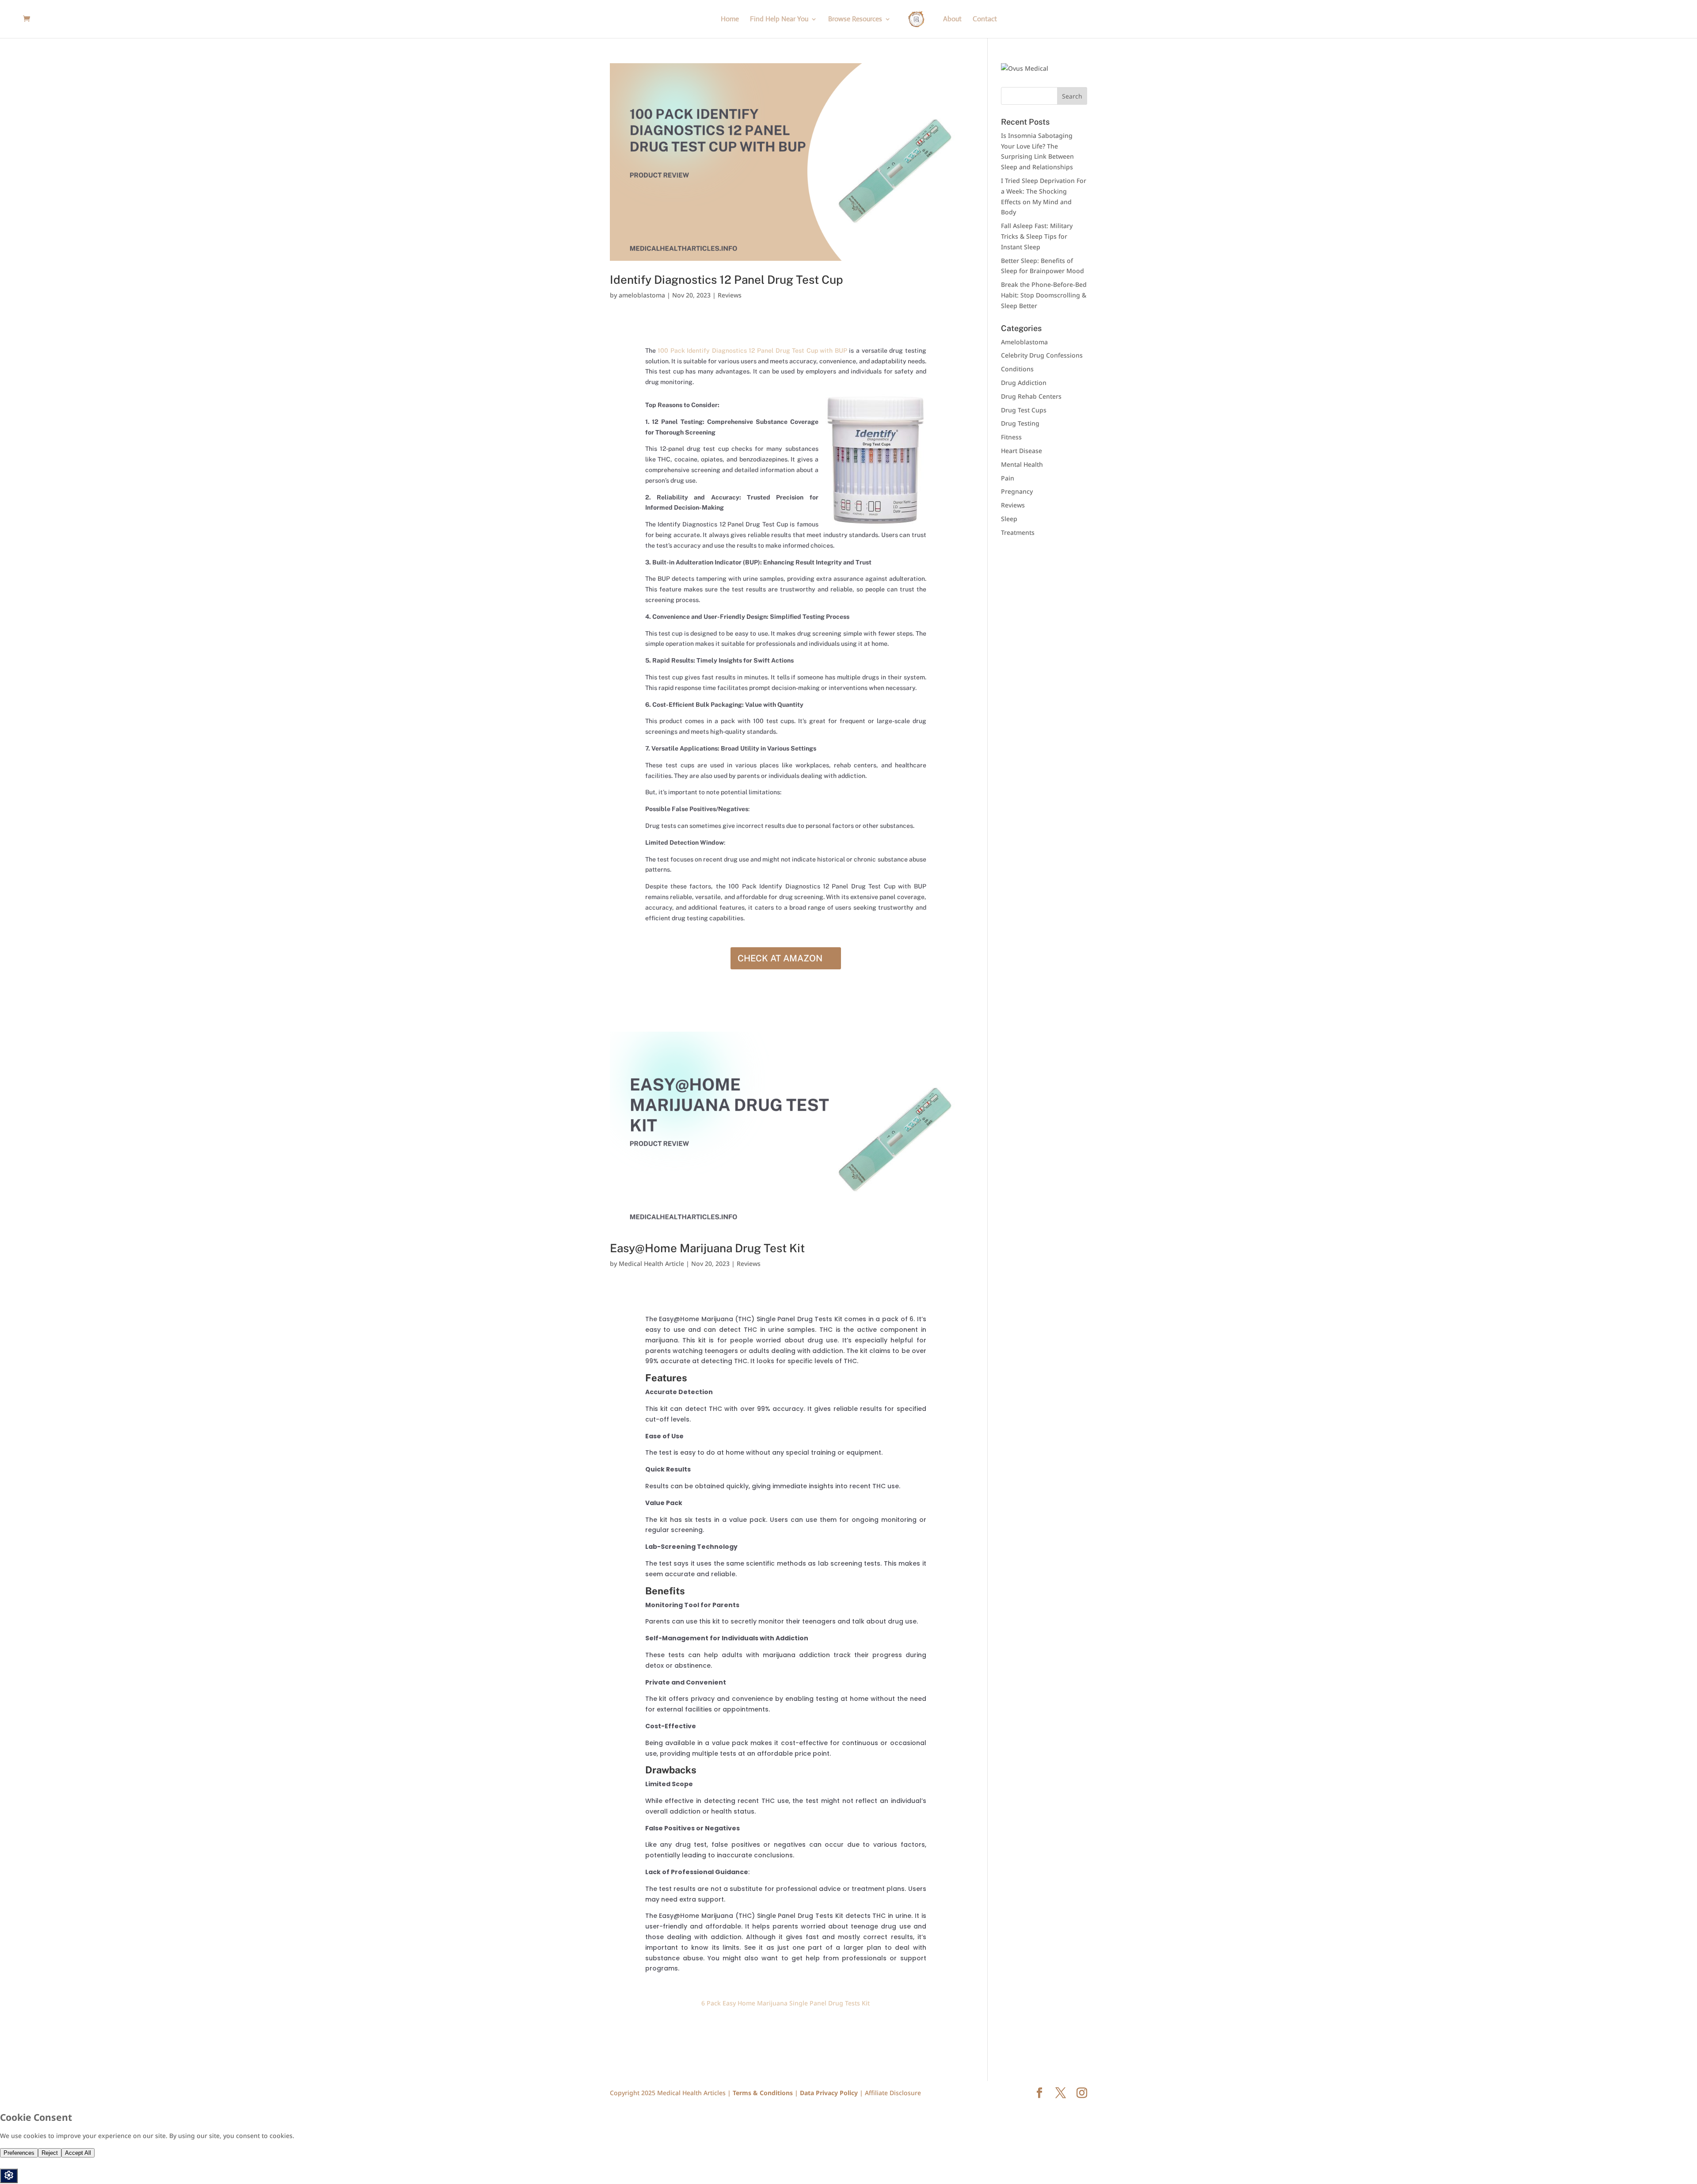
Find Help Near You (779, 20)
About (952, 20)
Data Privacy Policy (830, 2093)
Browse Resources (855, 20)
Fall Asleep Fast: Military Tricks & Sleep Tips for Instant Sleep (1037, 236)
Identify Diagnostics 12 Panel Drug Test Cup (727, 280)
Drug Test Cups (1024, 410)
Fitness (1011, 437)
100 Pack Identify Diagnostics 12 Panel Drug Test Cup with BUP (753, 351)
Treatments (1018, 532)
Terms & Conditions (764, 2093)
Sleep (1009, 519)
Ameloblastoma (1024, 342)
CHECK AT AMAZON (780, 958)
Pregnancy (1017, 491)
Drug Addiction (1024, 383)
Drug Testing (1020, 423)
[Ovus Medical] (1025, 68)
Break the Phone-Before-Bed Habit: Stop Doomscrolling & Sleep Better (1044, 295)
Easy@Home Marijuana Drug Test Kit (707, 1248)
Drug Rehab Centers (1031, 396)
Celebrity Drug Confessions (1042, 355)
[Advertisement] (1056, 606)
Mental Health (1022, 464)
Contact (985, 20)
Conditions (1017, 369)
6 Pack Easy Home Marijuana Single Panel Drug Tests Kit (786, 2003)
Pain (1008, 478)
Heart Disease (1022, 451)
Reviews (730, 295)
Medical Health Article (651, 1264)
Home (730, 20)
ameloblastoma (642, 295)
